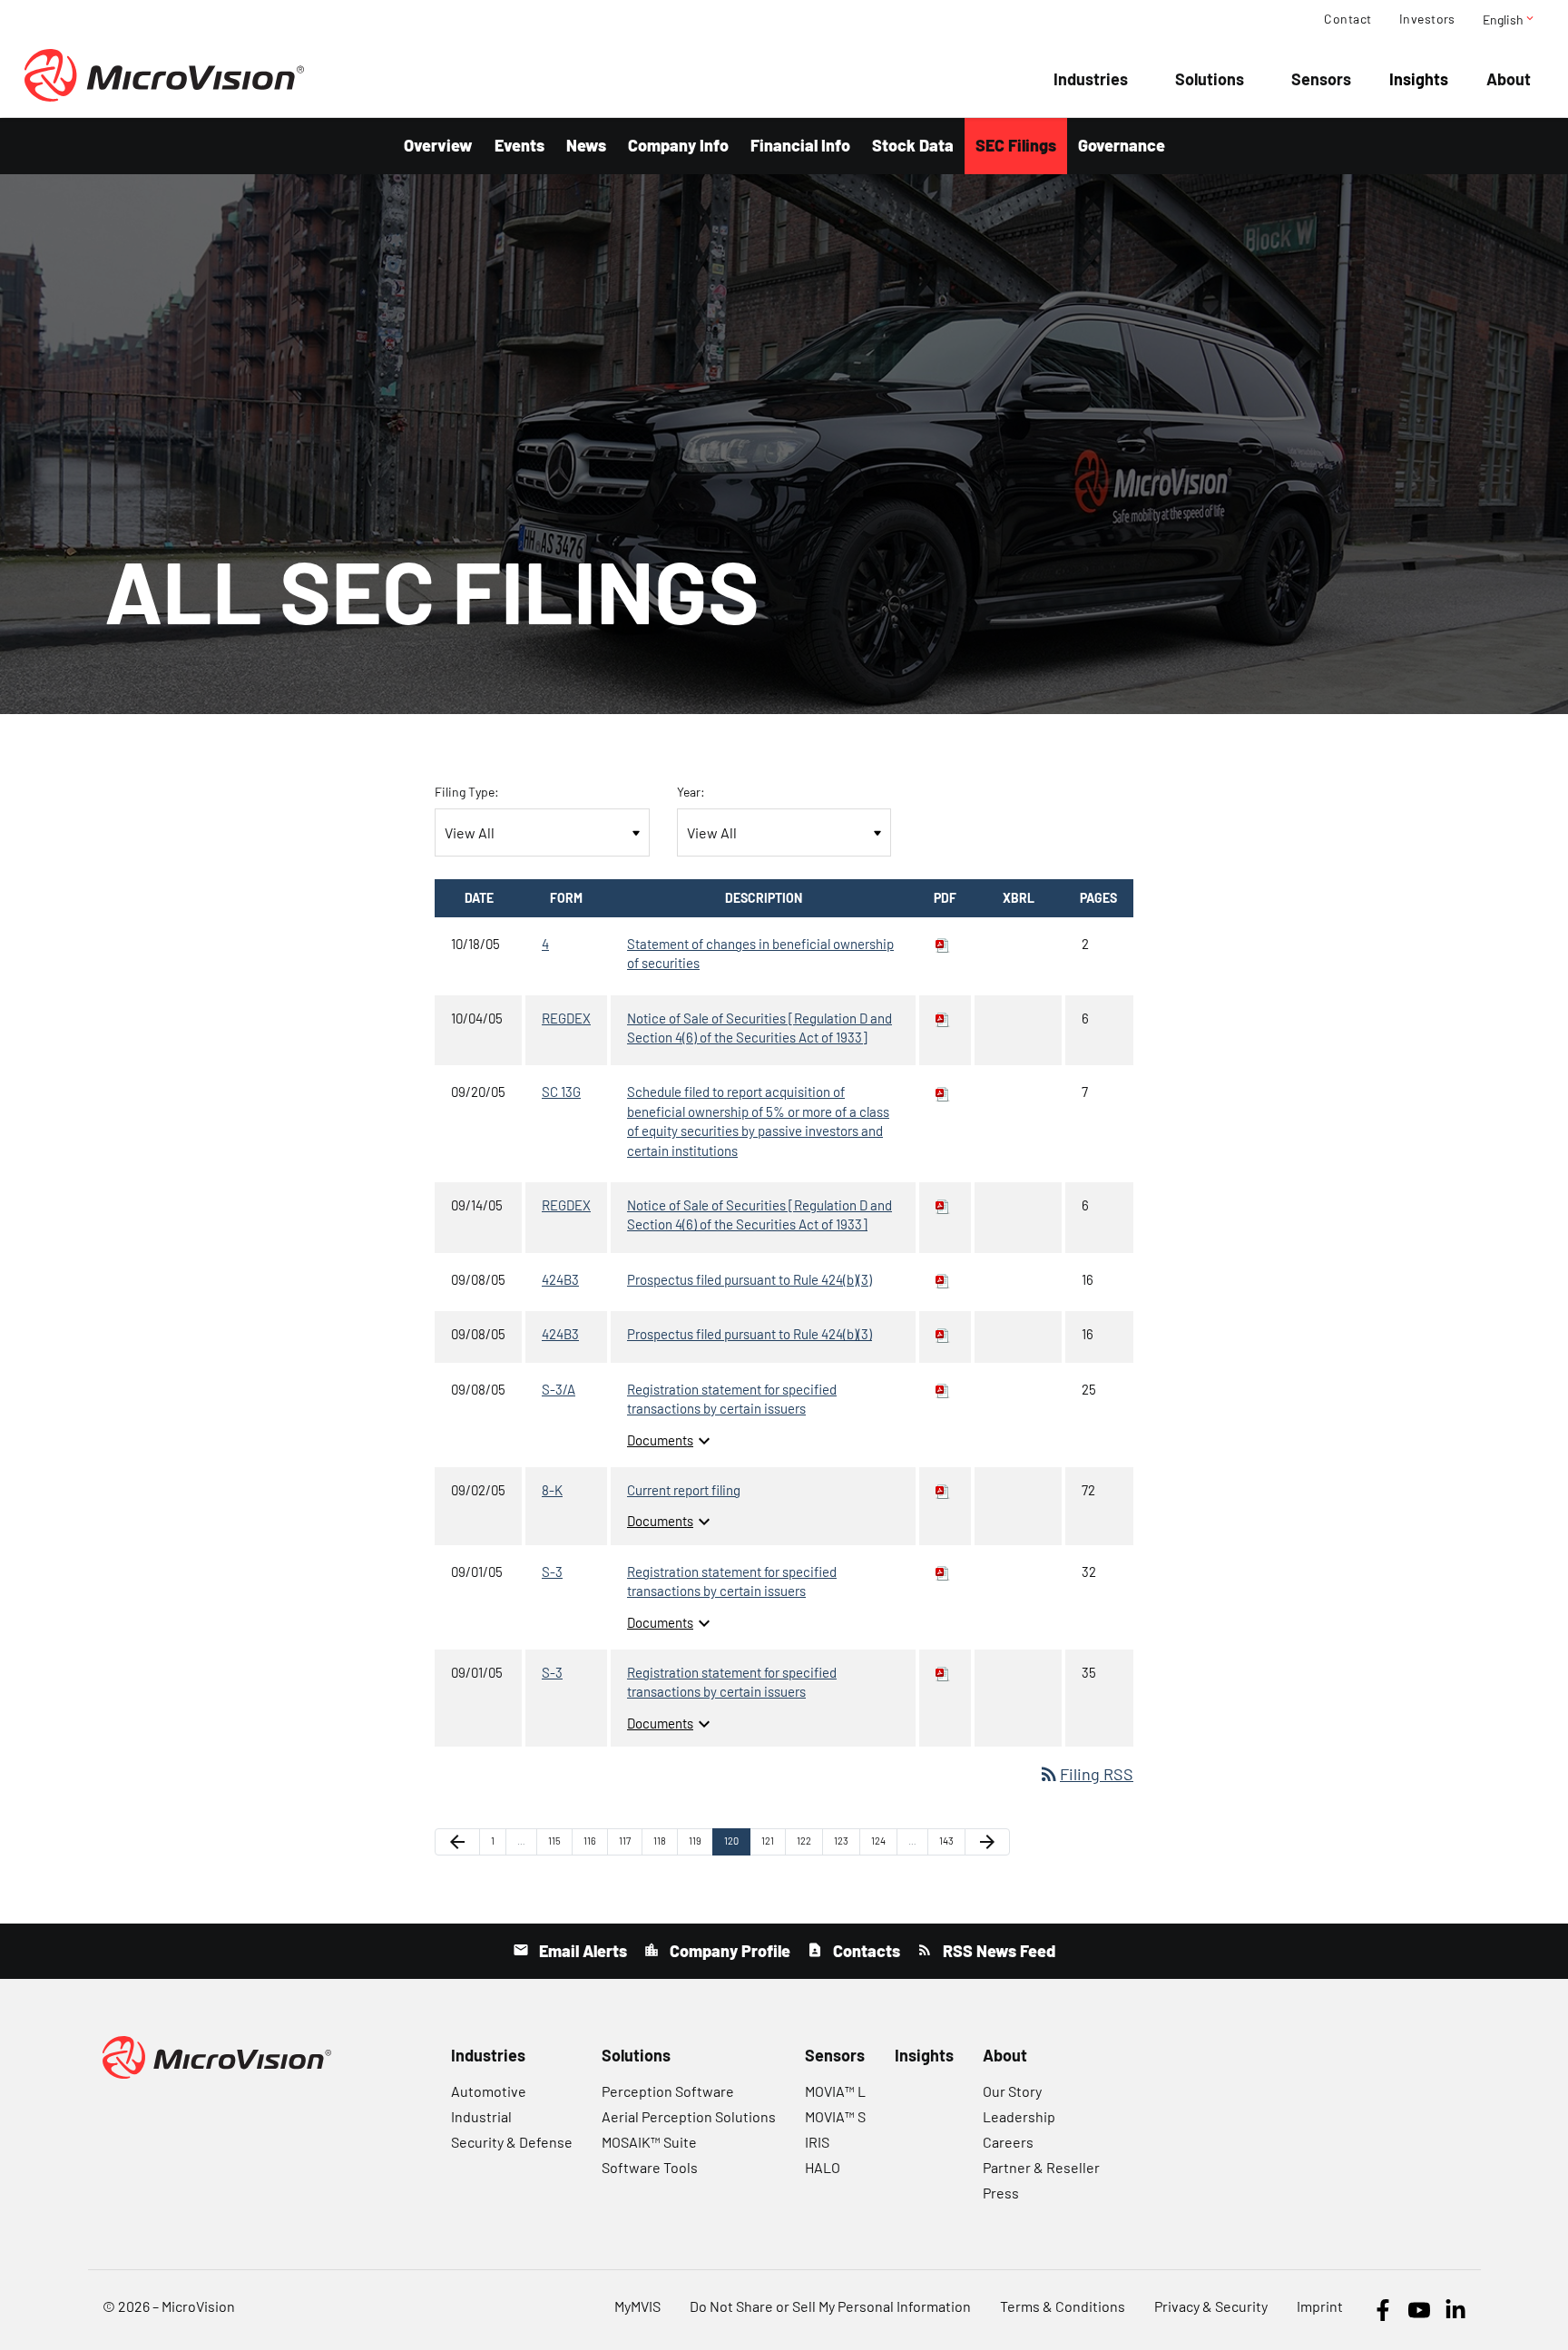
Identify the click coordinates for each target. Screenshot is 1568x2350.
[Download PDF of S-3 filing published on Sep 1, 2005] (943, 1572)
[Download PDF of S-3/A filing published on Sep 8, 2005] (943, 1389)
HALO (823, 2167)
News (586, 145)
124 (882, 1840)
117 (629, 1840)
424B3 (560, 1279)
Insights (1419, 79)
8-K (552, 1490)
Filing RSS (1086, 1774)
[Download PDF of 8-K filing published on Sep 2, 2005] (943, 1490)
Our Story (1012, 2091)
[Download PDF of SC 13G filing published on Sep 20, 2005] (943, 1092)
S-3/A (559, 1389)
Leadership (1019, 2116)
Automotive (489, 2091)
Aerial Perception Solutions (689, 2116)
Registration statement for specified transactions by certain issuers (732, 1399)
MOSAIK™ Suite (649, 2142)
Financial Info (800, 145)
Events (519, 145)
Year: (691, 792)
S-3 (552, 1572)
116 (594, 1840)
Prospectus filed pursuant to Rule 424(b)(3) (750, 1279)
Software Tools (650, 2167)
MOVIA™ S (835, 2116)
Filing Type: (467, 792)
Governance (1122, 145)
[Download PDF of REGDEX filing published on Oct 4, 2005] (943, 1018)
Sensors (1321, 79)
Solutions (1210, 79)
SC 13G (561, 1092)
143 (950, 1840)
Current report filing (684, 1490)
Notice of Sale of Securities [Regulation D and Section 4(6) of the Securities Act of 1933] (759, 1028)
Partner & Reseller (1041, 2167)
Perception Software (668, 2091)
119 (699, 1840)
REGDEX (566, 1018)
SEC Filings (1016, 145)
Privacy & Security (1211, 2306)
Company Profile (728, 1951)
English (1509, 19)
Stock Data (913, 145)
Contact (1347, 19)
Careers (1008, 2142)
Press (1001, 2193)
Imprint (1320, 2306)
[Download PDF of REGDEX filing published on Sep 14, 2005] (943, 1205)
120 (735, 1840)
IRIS (817, 2142)
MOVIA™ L (835, 2091)
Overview (438, 145)
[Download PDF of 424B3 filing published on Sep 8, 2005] (943, 1279)
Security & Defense (512, 2142)
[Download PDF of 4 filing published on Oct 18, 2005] (943, 944)
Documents (671, 1440)
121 (772, 1840)
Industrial (481, 2116)
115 (559, 1840)
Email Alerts (581, 1951)
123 (844, 1840)
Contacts (865, 1951)
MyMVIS (637, 2306)
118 (664, 1840)
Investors (1427, 19)
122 (807, 1840)
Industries (1091, 79)
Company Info (678, 145)
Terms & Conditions (1063, 2306)
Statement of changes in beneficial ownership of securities (760, 953)
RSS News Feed (997, 1951)
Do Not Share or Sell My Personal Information (830, 2306)
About (1509, 79)
